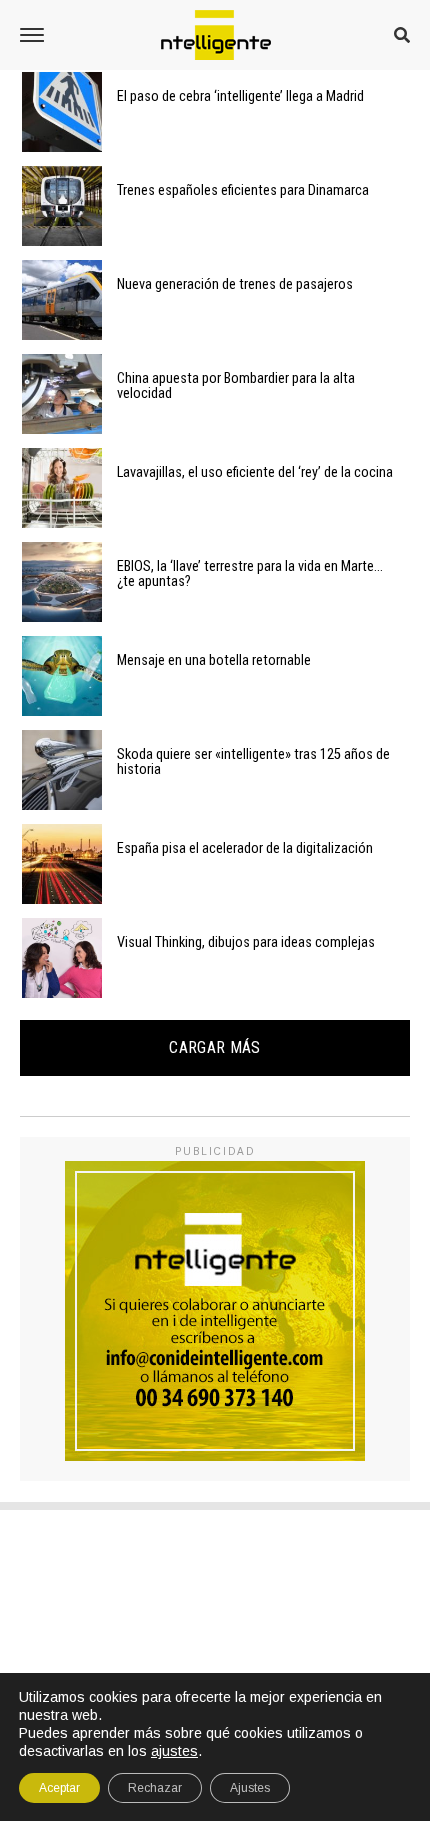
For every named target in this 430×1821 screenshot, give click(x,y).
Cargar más (214, 1047)
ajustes (174, 1751)
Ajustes (250, 1788)
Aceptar (59, 1788)
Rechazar (155, 1788)
